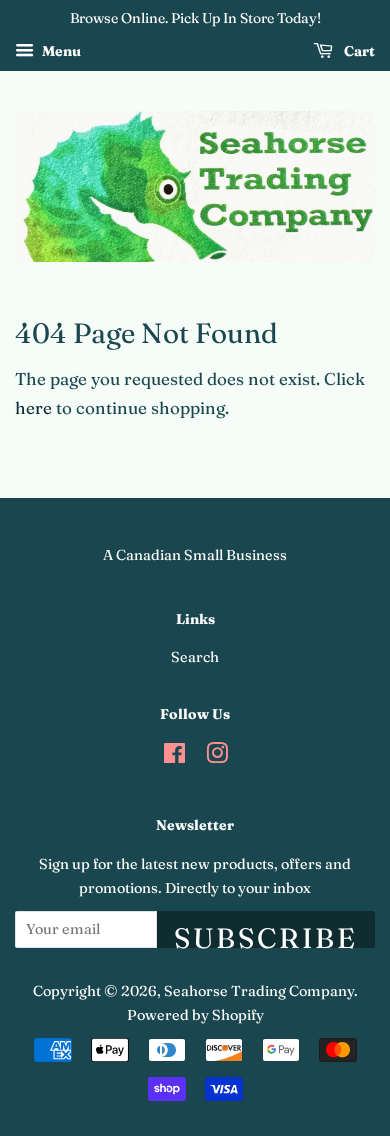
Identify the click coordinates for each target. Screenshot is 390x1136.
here (33, 407)
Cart (358, 51)
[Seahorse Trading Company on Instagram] (217, 757)
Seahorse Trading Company (259, 991)
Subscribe (266, 934)
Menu (60, 51)
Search (195, 657)
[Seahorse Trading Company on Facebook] (174, 757)
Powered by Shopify (195, 1015)
